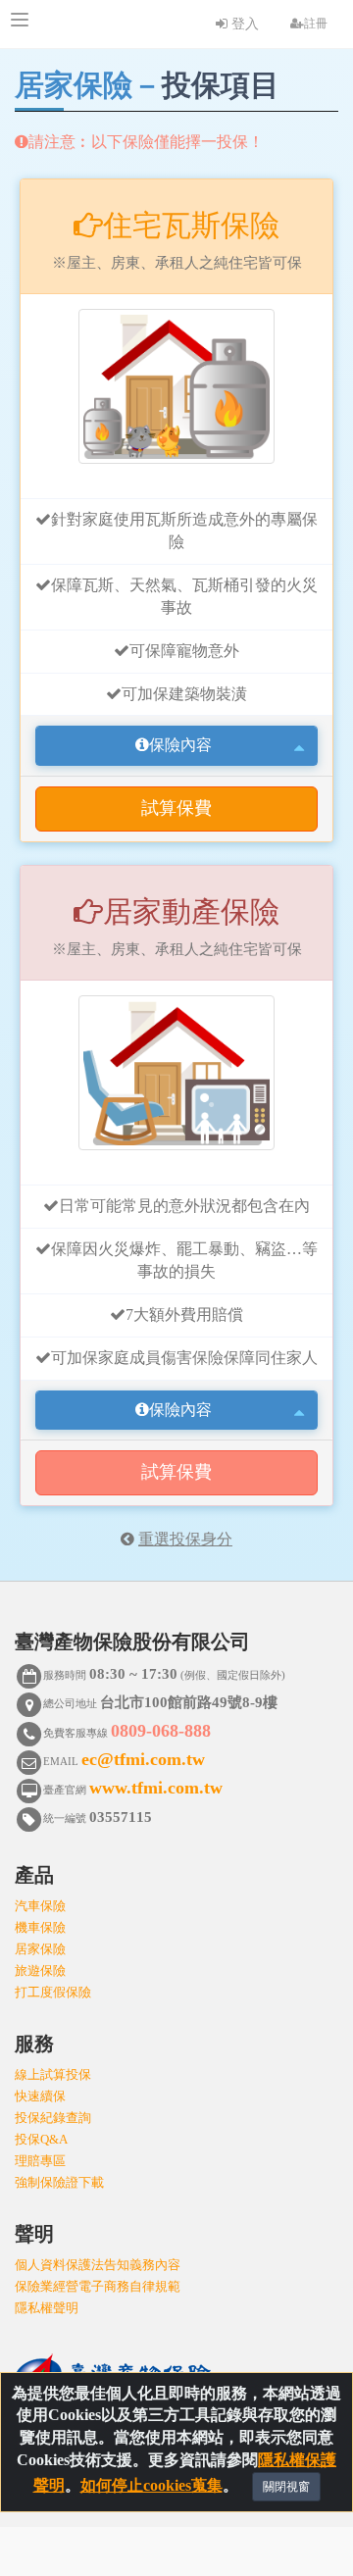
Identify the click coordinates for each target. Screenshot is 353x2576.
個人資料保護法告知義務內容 (98, 2265)
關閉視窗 (286, 2487)
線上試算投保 (53, 2074)
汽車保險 (40, 1906)
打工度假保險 (53, 1992)
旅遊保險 (40, 1970)
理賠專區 (40, 2161)
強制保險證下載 (59, 2182)
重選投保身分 (185, 1539)
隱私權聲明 (47, 2308)
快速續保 (40, 2096)
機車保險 (40, 1927)
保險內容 (180, 745)
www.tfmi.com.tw (156, 1788)
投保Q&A (41, 2139)
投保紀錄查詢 (53, 2118)
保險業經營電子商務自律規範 (98, 2286)
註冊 (316, 24)
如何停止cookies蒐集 (151, 2485)
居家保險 (40, 1949)
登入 (243, 24)
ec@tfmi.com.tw (143, 1759)
